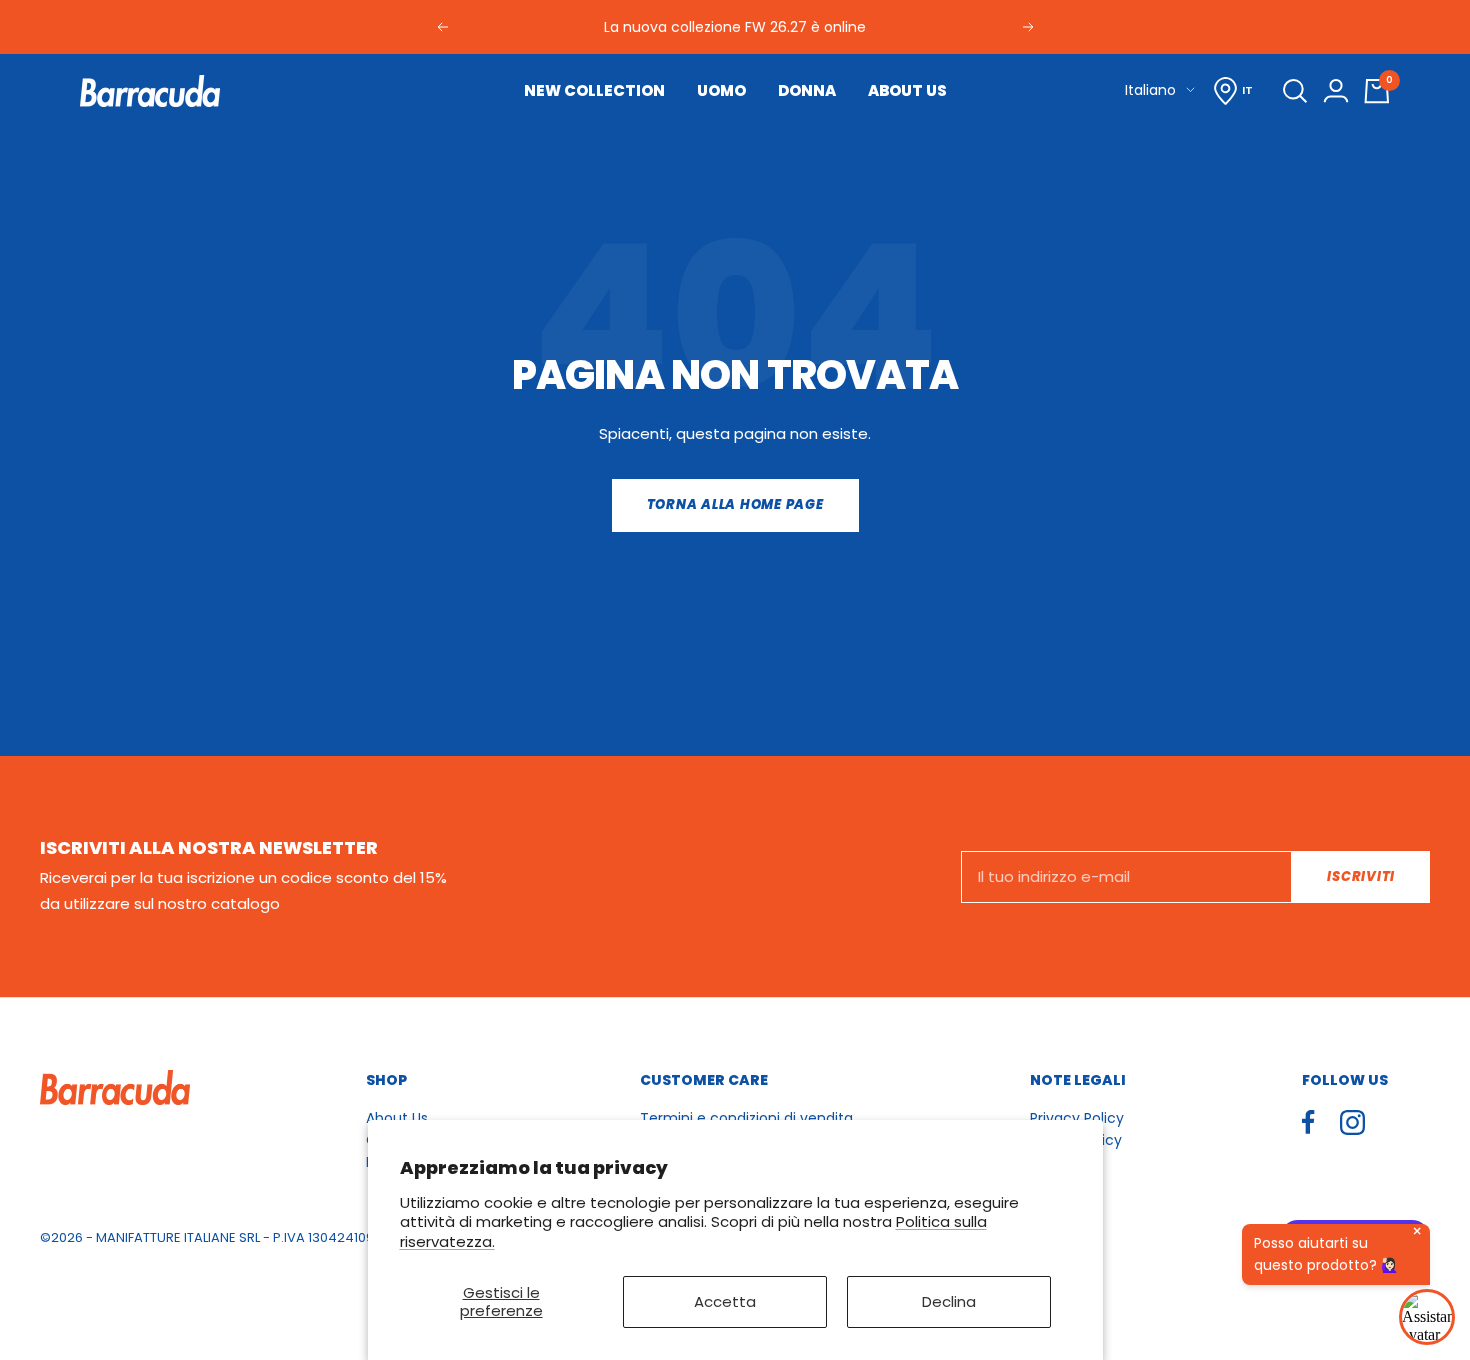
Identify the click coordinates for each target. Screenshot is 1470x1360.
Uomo (721, 90)
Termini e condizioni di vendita (746, 1118)
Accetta (725, 1301)
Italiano (1150, 90)
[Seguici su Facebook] (1308, 1122)
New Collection (594, 90)
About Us (397, 1118)
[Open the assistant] (1427, 1317)
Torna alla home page (735, 504)
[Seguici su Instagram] (1352, 1122)
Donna (807, 90)
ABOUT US (907, 90)
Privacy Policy (1077, 1118)
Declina (949, 1301)
